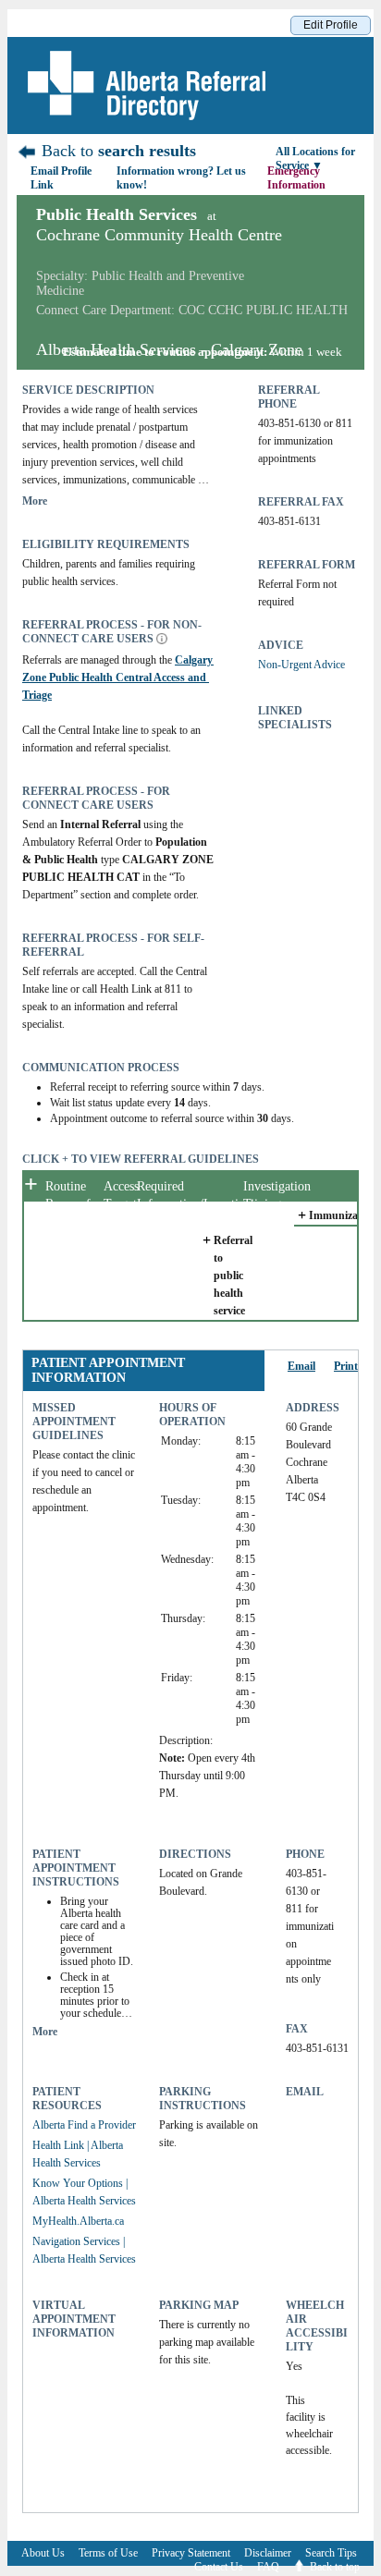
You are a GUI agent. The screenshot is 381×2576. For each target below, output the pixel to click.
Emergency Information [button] (298, 178)
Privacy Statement (191, 2553)
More (35, 501)
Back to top (335, 2567)
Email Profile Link (61, 178)
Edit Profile (331, 25)
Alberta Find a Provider (84, 2125)
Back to (117, 151)
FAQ (268, 2567)
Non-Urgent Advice (301, 665)
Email (301, 1366)
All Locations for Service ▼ (315, 159)
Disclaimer (268, 2553)
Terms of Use (108, 2553)
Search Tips (331, 2553)
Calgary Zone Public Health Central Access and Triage (119, 678)
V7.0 (185, 2571)
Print (346, 1366)
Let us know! (181, 178)
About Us (43, 2553)
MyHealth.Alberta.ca (78, 2221)
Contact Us (219, 2567)
